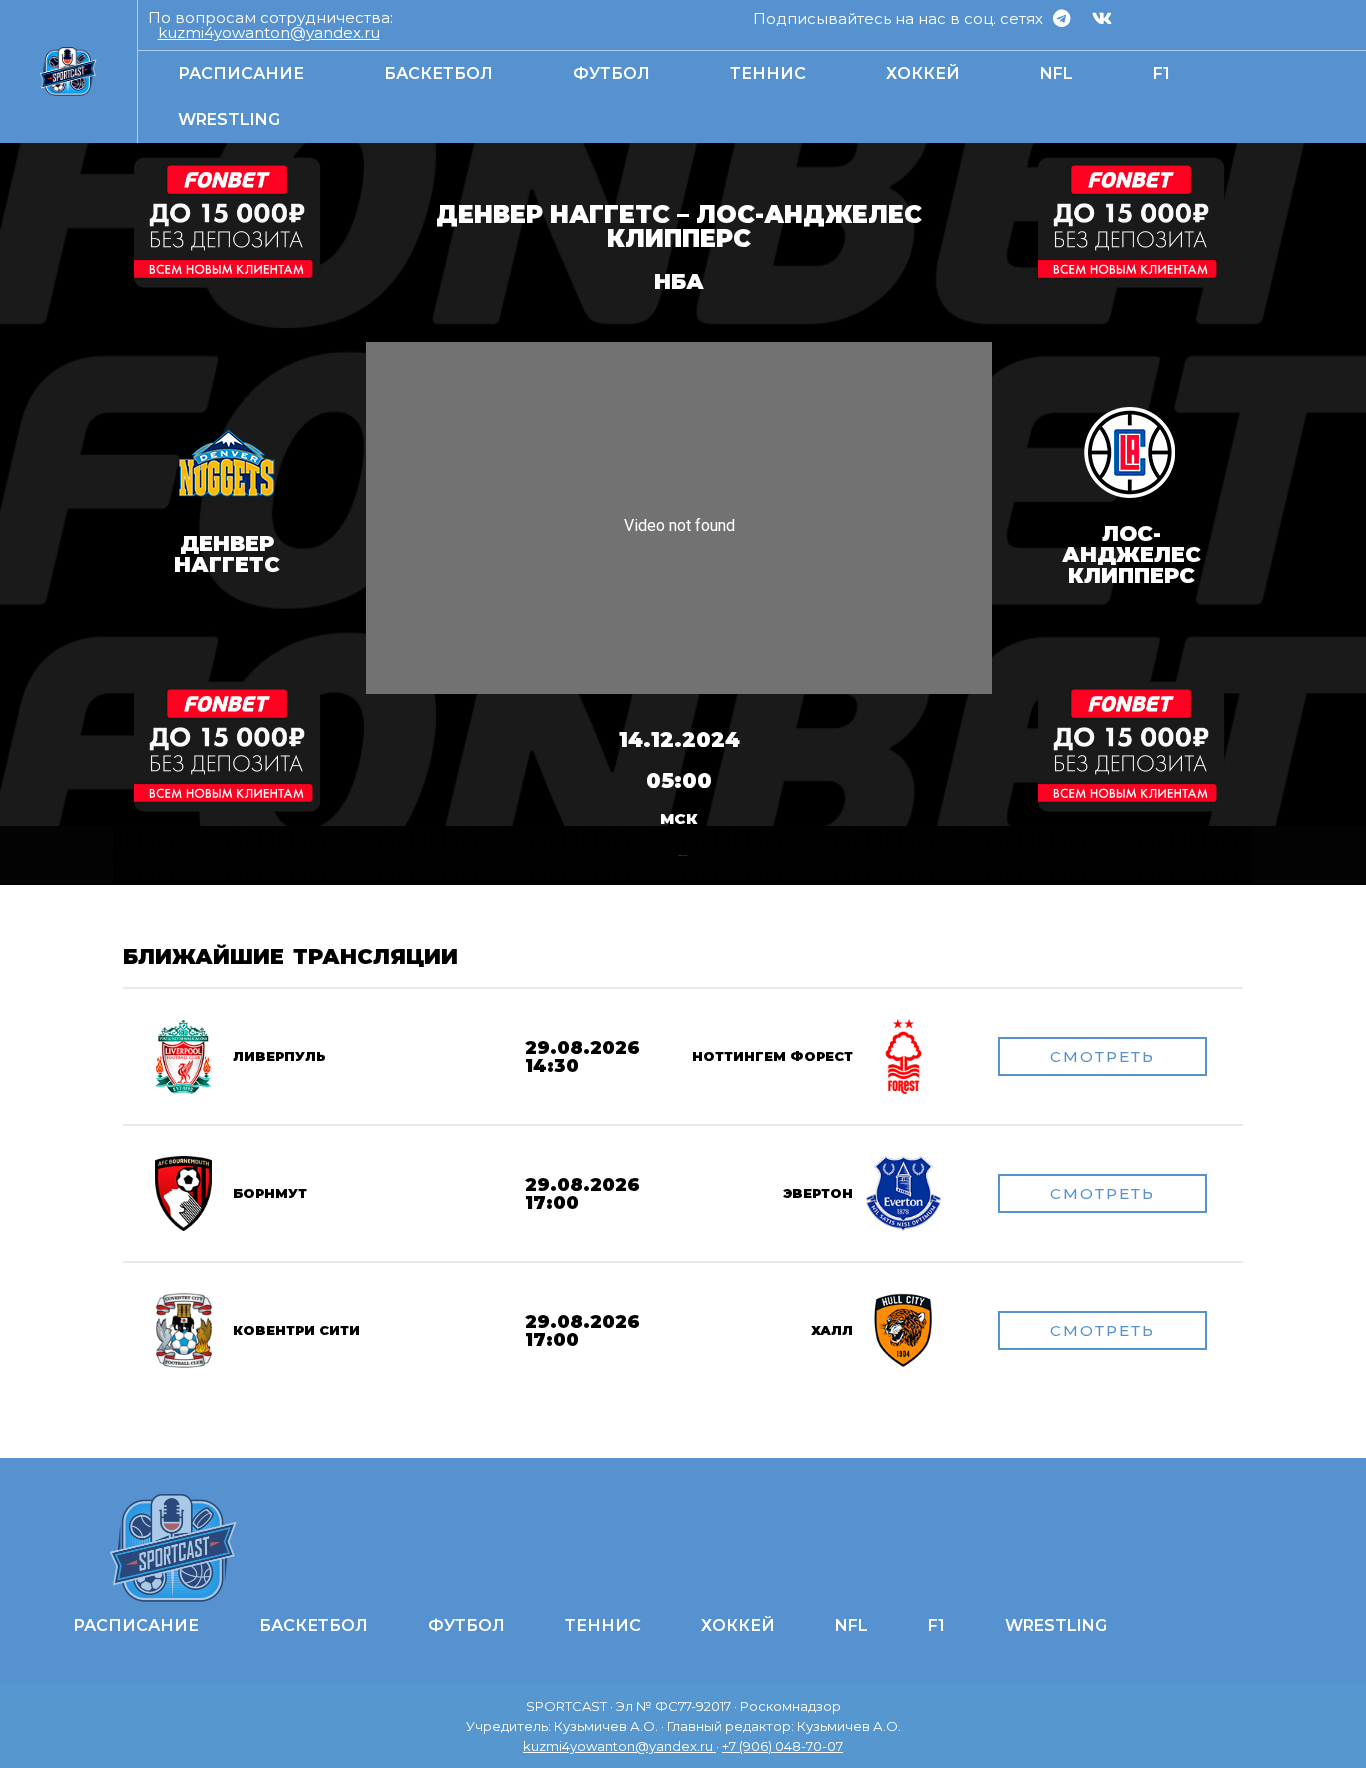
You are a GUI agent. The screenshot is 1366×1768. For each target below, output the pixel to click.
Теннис (768, 73)
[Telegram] (1061, 18)
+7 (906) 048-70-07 (782, 1746)
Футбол (611, 73)
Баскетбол (438, 73)
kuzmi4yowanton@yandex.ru (269, 32)
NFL (1056, 73)
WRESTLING (229, 119)
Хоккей (923, 73)
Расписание (241, 73)
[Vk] (1102, 18)
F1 (1161, 73)
